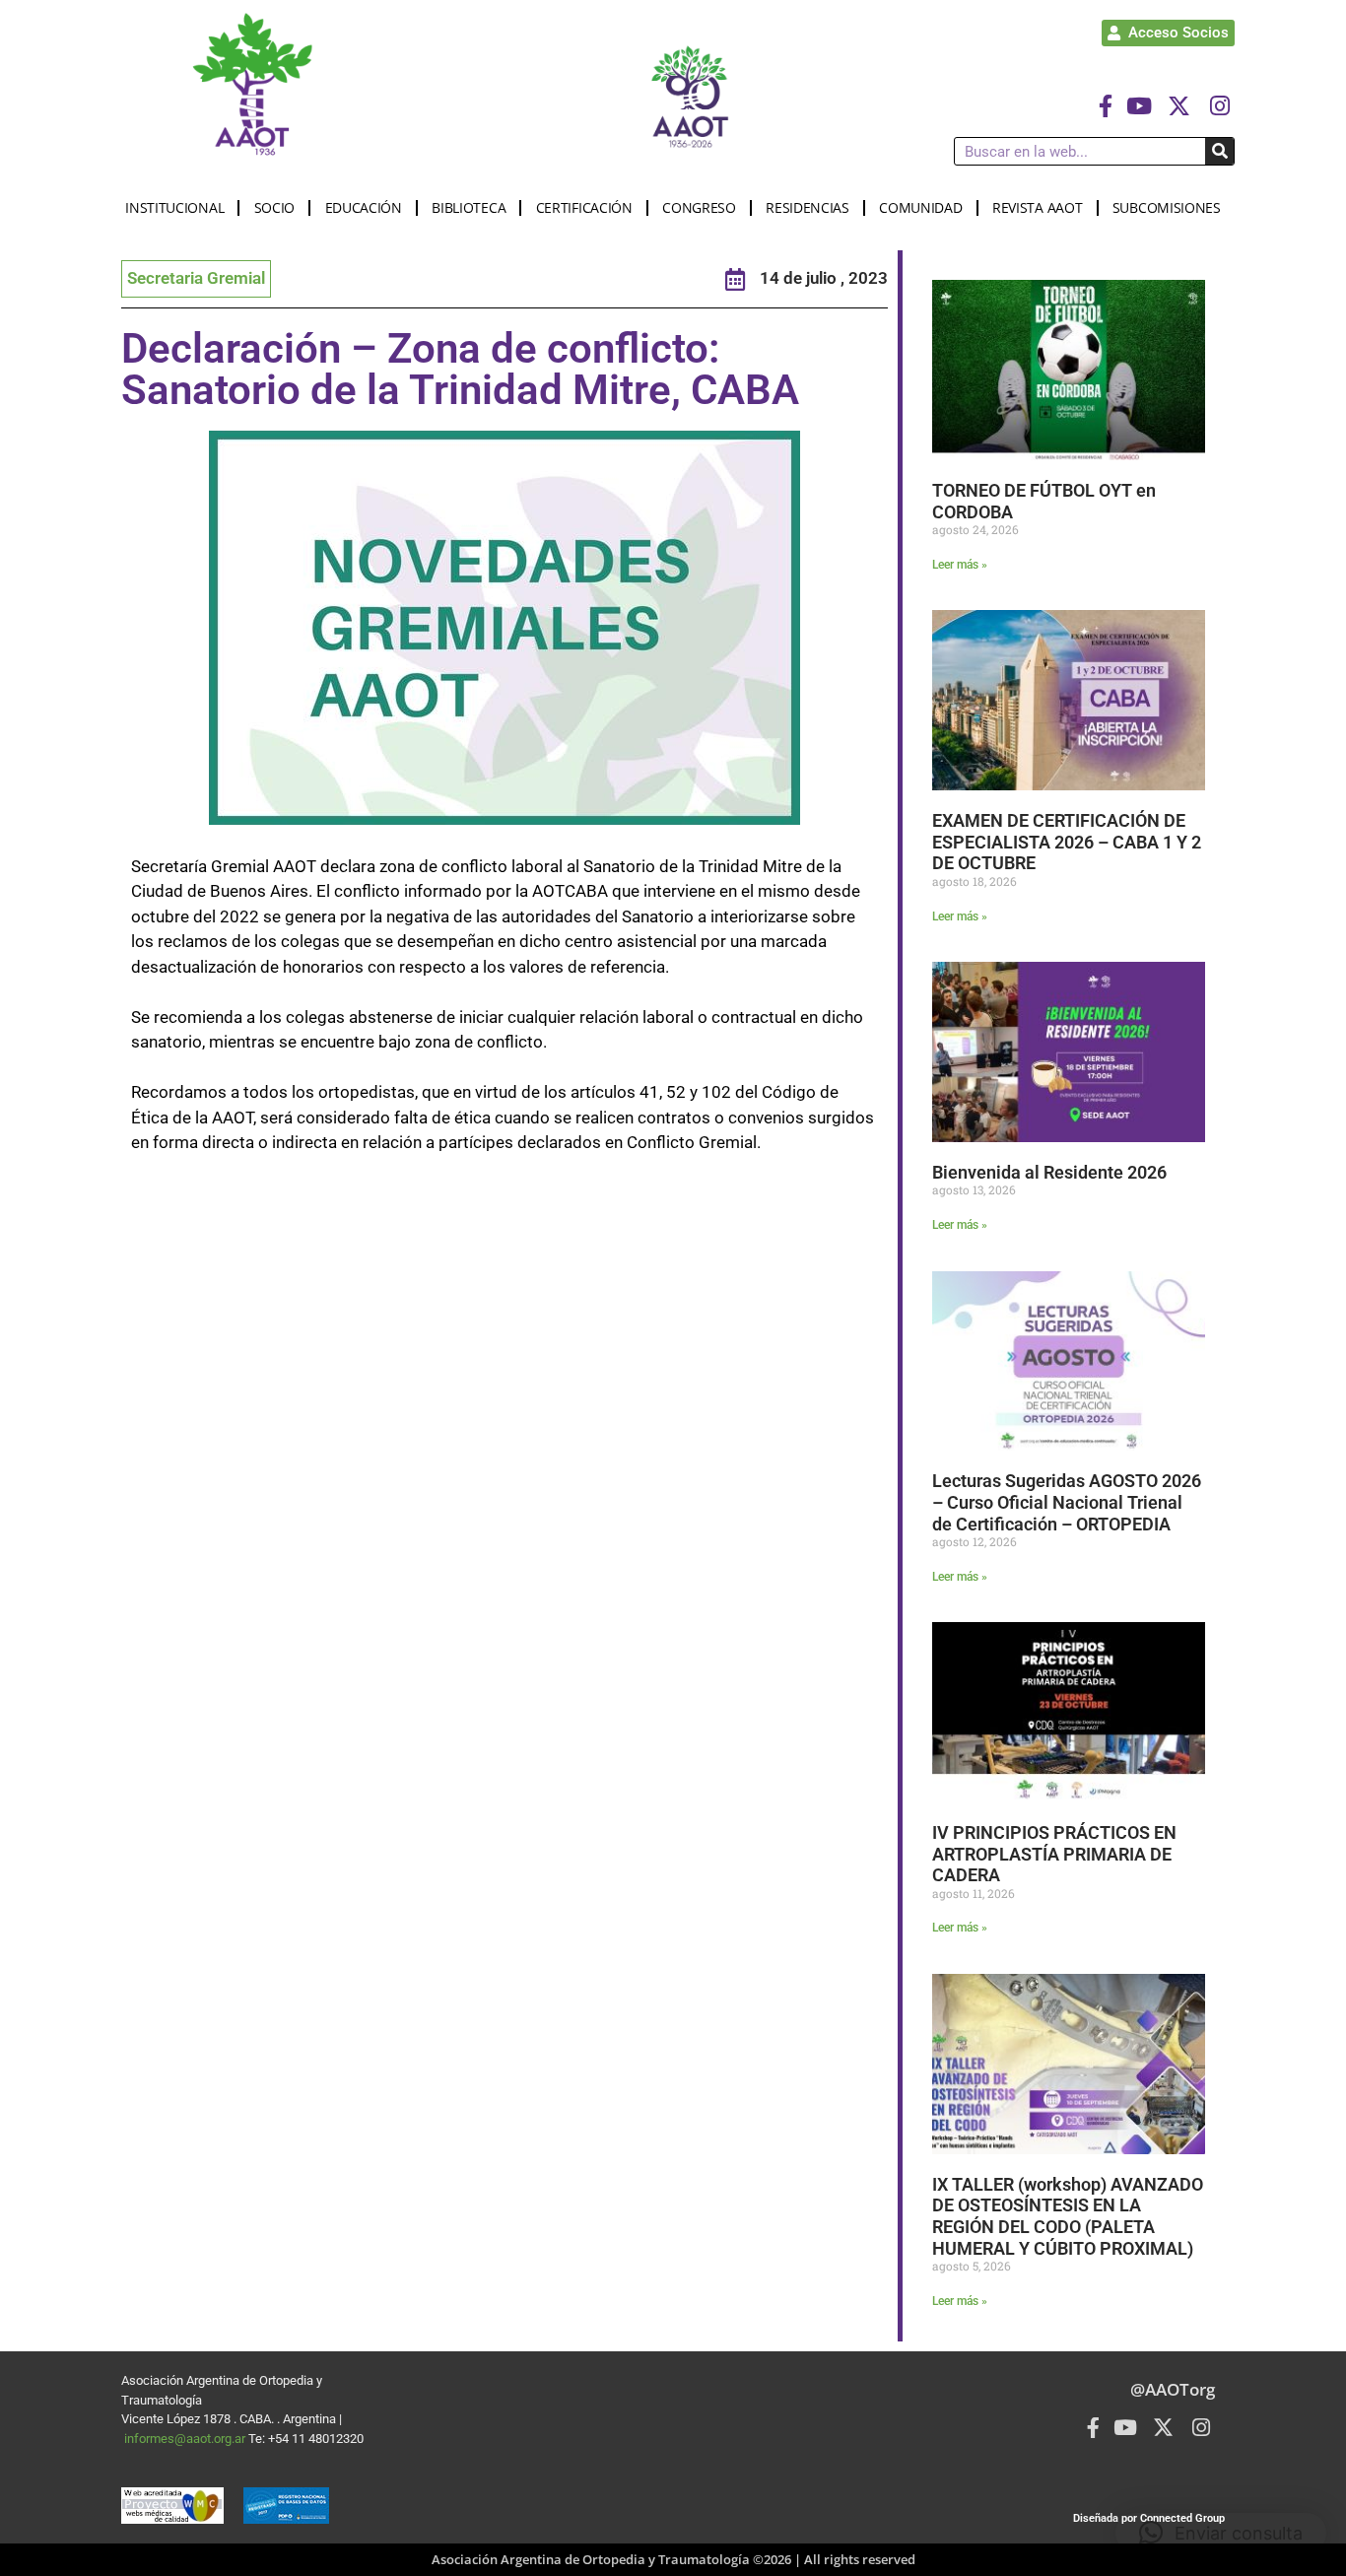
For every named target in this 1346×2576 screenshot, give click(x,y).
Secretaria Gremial (196, 278)
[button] (1221, 2533)
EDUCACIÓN (364, 207)
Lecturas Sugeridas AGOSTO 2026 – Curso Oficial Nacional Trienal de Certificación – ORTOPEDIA (1067, 1502)
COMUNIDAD (920, 207)
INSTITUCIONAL (174, 207)
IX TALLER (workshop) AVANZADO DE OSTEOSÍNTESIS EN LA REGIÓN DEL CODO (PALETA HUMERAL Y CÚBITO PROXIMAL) (1068, 2216)
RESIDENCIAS (808, 207)
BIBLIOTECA (469, 207)
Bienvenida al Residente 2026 (1049, 1172)
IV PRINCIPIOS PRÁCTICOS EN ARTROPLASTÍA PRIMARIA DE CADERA (1054, 1854)
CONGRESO (699, 207)
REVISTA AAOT (1037, 207)
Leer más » (960, 565)
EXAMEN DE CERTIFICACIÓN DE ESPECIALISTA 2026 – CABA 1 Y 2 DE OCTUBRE (1067, 842)
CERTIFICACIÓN (584, 207)
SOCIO (275, 207)
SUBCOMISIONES (1167, 207)
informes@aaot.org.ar (186, 2439)
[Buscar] (1219, 151)
